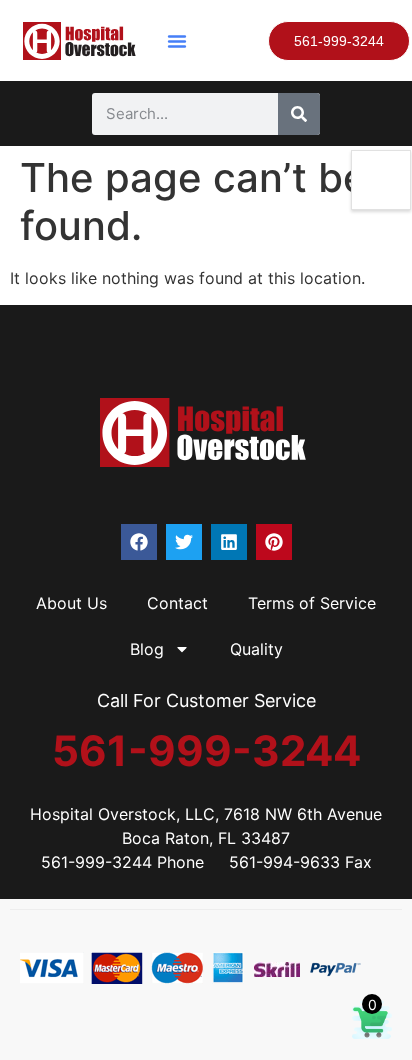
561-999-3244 (206, 750)
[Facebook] (139, 542)
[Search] (299, 114)
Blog (147, 649)
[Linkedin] (229, 542)
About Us (71, 603)
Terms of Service (312, 603)
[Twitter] (184, 542)
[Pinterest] (274, 542)
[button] (177, 41)
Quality (256, 649)
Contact (177, 603)
